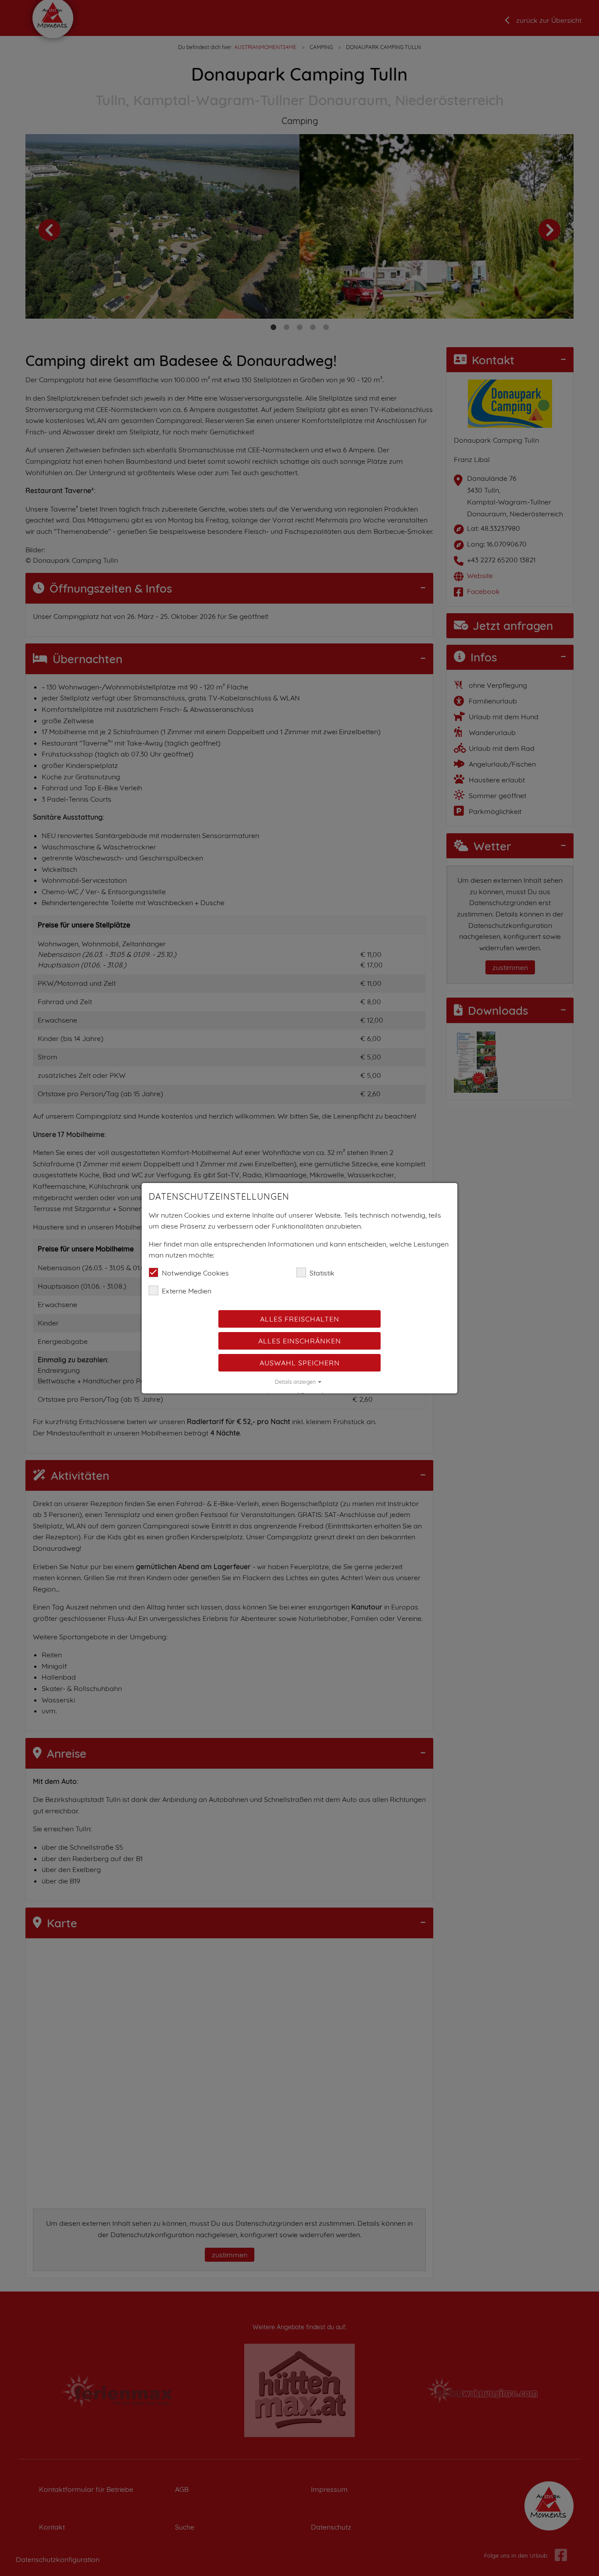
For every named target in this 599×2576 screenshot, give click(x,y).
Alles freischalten (300, 1319)
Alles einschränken (300, 1341)
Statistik (322, 1273)
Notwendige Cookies (195, 1273)
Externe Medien (187, 1291)
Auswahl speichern (300, 1363)
